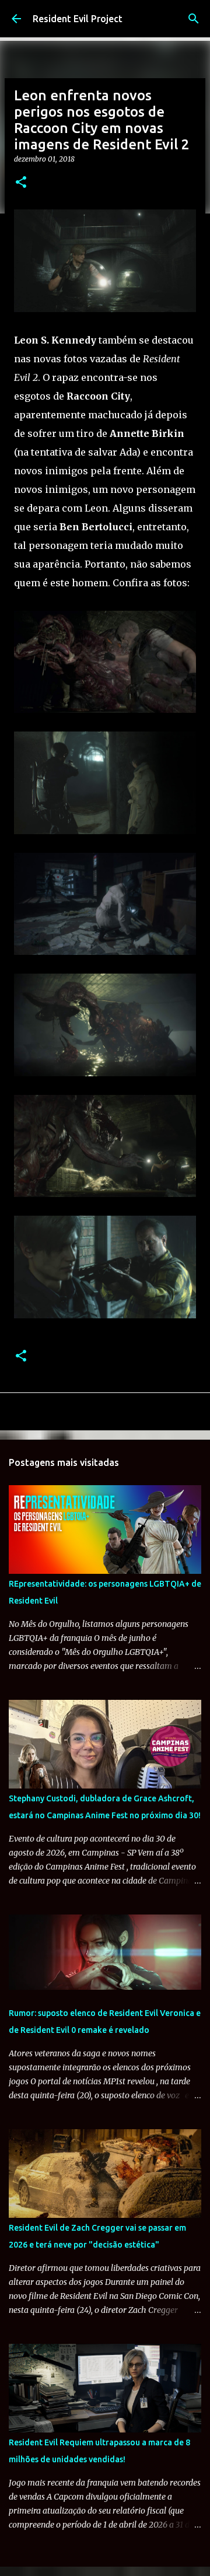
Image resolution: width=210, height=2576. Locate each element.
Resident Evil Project (78, 19)
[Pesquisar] (194, 19)
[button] (21, 183)
